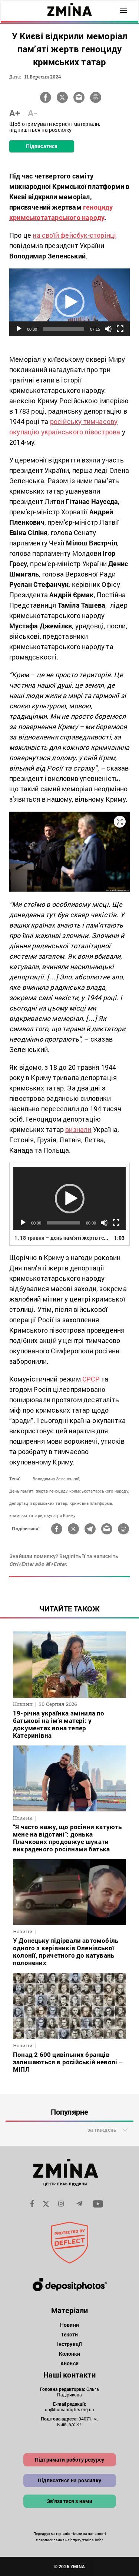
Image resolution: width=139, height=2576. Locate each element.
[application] (69, 302)
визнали (78, 1129)
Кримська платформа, (91, 1503)
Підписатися (42, 146)
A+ (15, 113)
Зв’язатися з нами (70, 2501)
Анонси (69, 2363)
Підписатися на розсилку (69, 2480)
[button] (70, 302)
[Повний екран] (120, 329)
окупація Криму (60, 1515)
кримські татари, (26, 1515)
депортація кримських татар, (39, 1503)
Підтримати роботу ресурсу (69, 2460)
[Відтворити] (19, 329)
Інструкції (69, 2344)
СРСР (91, 1379)
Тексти (69, 2334)
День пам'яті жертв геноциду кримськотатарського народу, (69, 1491)
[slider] (64, 329)
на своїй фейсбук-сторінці (74, 235)
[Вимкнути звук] (108, 329)
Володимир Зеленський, (56, 1479)
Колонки (70, 2354)
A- (32, 113)
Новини (69, 2325)
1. (62, 1238)
